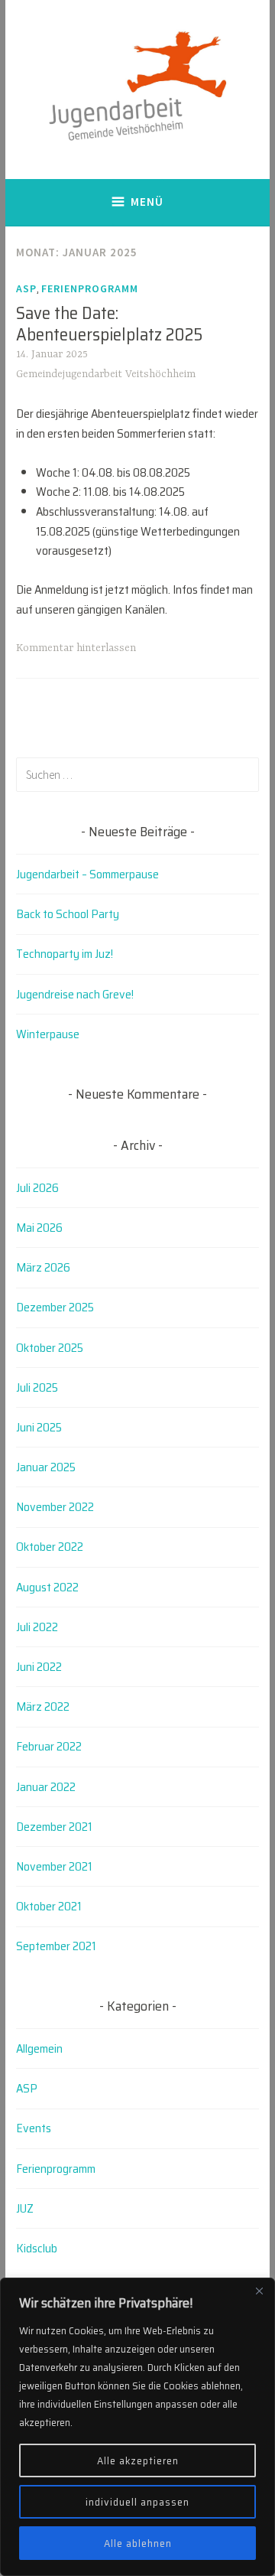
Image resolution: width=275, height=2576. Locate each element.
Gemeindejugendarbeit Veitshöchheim (106, 374)
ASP (26, 288)
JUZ (25, 2208)
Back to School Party (68, 914)
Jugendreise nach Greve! (75, 994)
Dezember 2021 (54, 1827)
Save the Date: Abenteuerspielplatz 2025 (109, 324)
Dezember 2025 (55, 1307)
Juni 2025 (39, 1427)
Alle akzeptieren (138, 2460)
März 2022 (43, 1706)
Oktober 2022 (50, 1547)
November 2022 (55, 1507)
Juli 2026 (37, 1188)
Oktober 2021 (49, 1906)
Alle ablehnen (138, 2543)
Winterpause (48, 1034)
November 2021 (54, 1866)
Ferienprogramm (90, 288)
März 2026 (43, 1267)
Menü (147, 202)
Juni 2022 (39, 1667)
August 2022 (47, 1587)
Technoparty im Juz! (65, 954)
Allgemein (39, 2048)
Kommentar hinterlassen (76, 648)
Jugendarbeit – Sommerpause (87, 874)
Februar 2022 (49, 1746)
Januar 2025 (46, 1467)
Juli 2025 (37, 1387)
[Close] (259, 2291)
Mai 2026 (39, 1228)
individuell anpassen (137, 2502)
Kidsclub (37, 2248)
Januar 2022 (46, 1787)
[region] (137, 2427)
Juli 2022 (37, 1627)
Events (34, 2128)
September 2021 (56, 1946)
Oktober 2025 (50, 1348)
